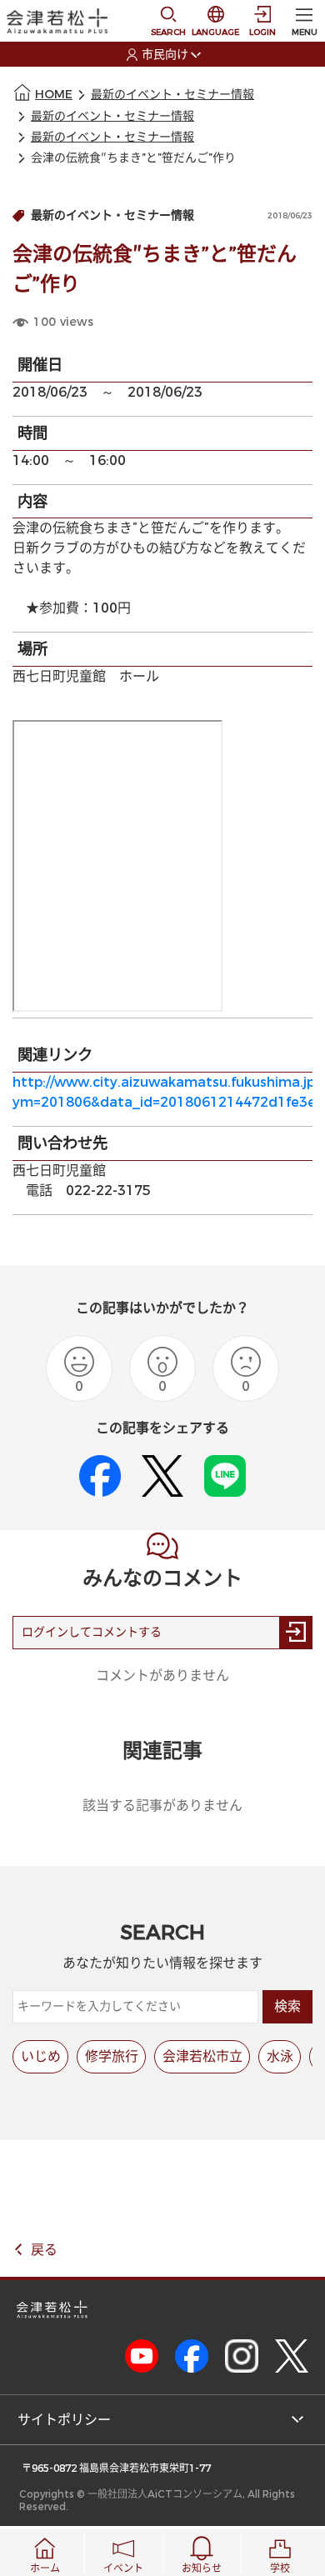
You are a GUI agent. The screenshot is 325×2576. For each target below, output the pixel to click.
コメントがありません (162, 1676)
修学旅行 (112, 2056)
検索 (287, 2006)
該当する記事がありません (162, 1806)
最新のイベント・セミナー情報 (172, 95)
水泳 (280, 2056)
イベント (123, 2568)
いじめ (41, 2056)
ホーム (45, 2568)
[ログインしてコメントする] (296, 1633)
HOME (54, 95)
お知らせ (202, 2568)
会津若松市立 (202, 2056)
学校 (280, 2568)
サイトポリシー (64, 2420)
